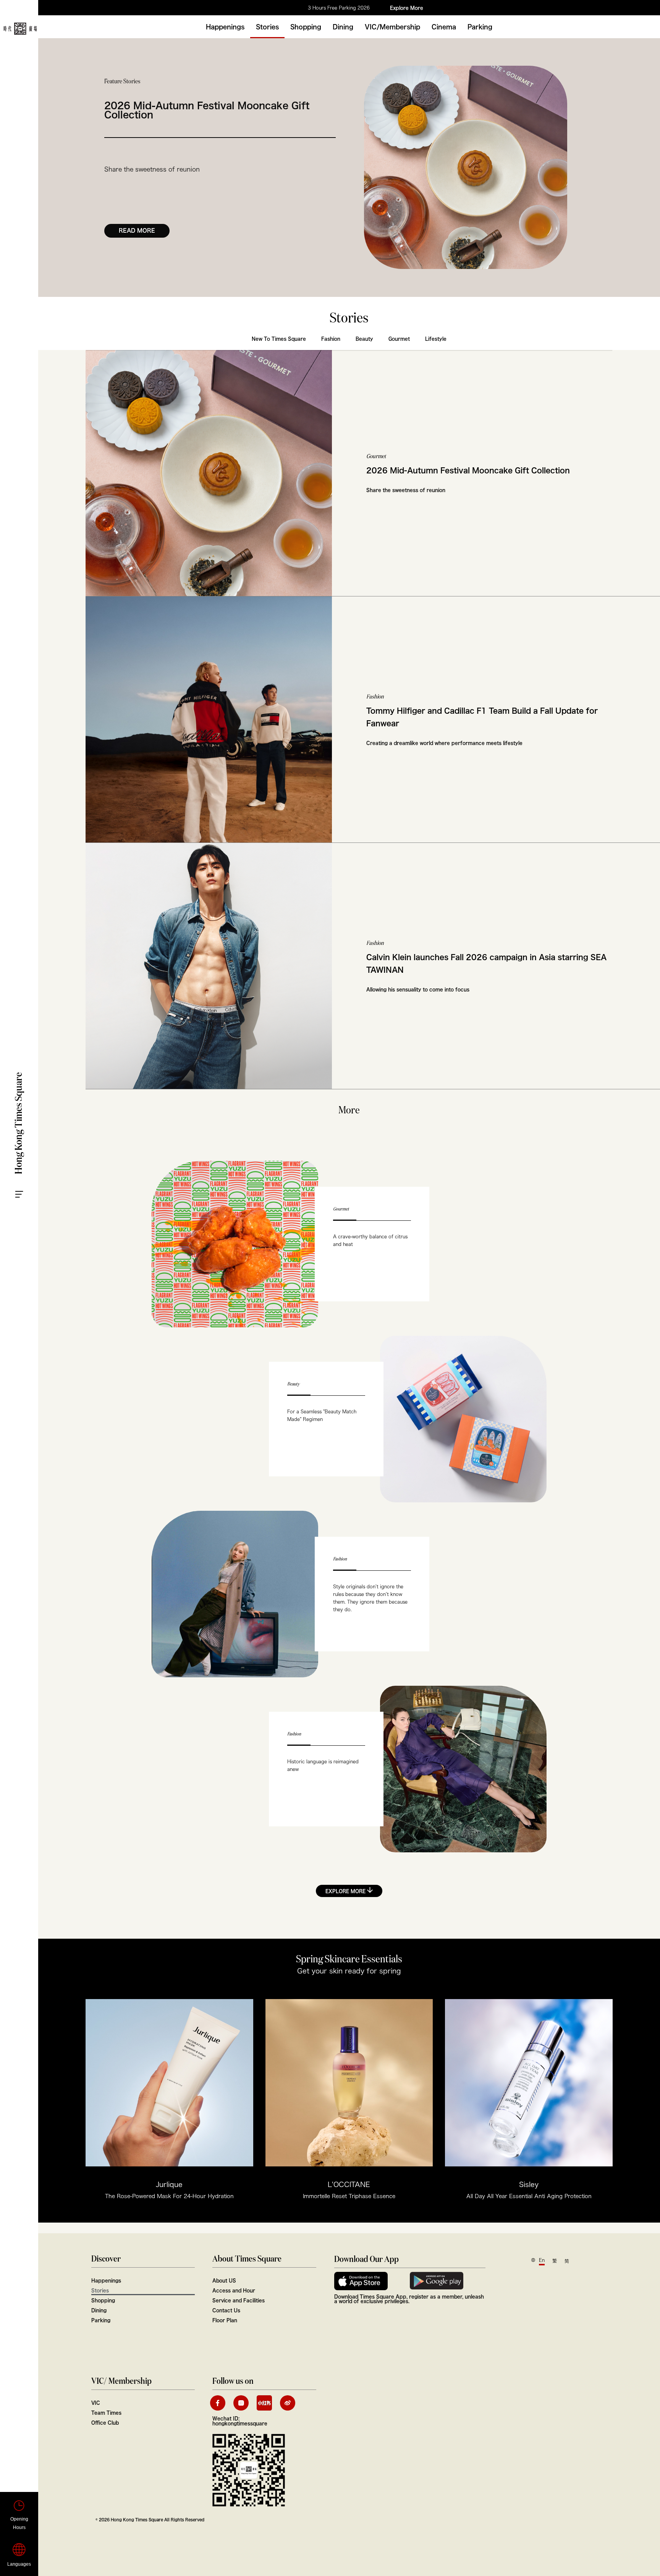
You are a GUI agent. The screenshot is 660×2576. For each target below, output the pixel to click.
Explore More (407, 8)
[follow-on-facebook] (218, 2403)
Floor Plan (225, 2320)
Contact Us (226, 2310)
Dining (343, 27)
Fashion (331, 339)
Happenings (225, 27)
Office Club (105, 2422)
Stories (267, 27)
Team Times (106, 2412)
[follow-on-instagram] (241, 2403)
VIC (96, 2403)
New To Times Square (279, 339)
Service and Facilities (239, 2300)
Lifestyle (436, 339)
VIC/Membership (392, 27)
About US (224, 2280)
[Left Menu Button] (27, 1182)
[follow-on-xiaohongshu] (264, 2403)
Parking (480, 27)
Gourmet (399, 339)
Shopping (306, 27)
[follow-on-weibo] (288, 2403)
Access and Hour (234, 2290)
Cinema (444, 27)
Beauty (364, 339)
